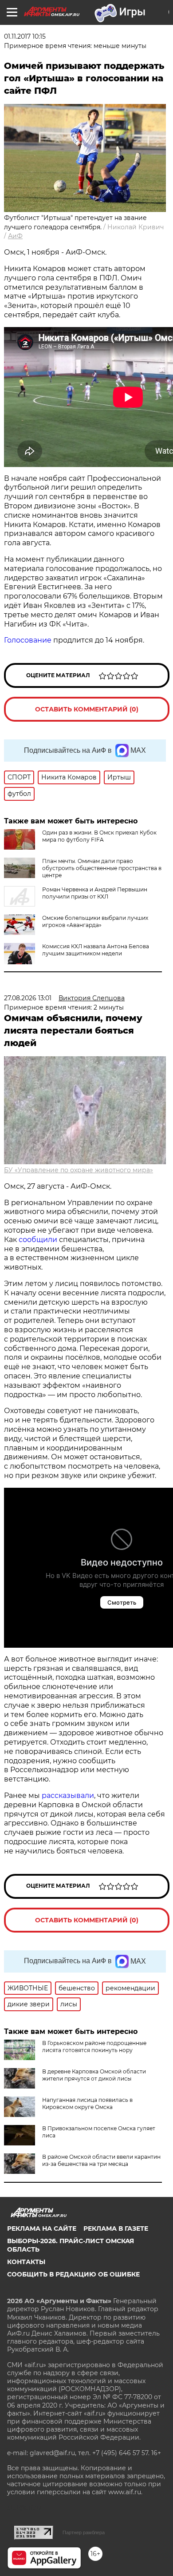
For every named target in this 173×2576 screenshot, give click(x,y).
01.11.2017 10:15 (25, 36)
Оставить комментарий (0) (87, 709)
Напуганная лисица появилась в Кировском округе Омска (87, 2103)
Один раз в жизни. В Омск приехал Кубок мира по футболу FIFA (99, 836)
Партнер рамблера (84, 2532)
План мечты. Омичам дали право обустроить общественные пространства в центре (102, 868)
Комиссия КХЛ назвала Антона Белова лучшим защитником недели (96, 950)
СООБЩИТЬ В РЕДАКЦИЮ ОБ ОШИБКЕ (73, 2274)
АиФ (15, 236)
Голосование (28, 640)
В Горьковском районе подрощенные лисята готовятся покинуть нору (94, 2047)
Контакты (26, 2262)
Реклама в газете (116, 2229)
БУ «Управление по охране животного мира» (79, 1170)
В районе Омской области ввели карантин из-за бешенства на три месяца (101, 2160)
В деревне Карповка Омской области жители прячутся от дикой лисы (94, 2075)
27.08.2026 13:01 (28, 998)
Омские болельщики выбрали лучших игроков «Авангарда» (95, 921)
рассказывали (68, 1795)
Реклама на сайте (42, 2229)
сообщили (38, 1240)
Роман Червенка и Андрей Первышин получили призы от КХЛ (95, 893)
